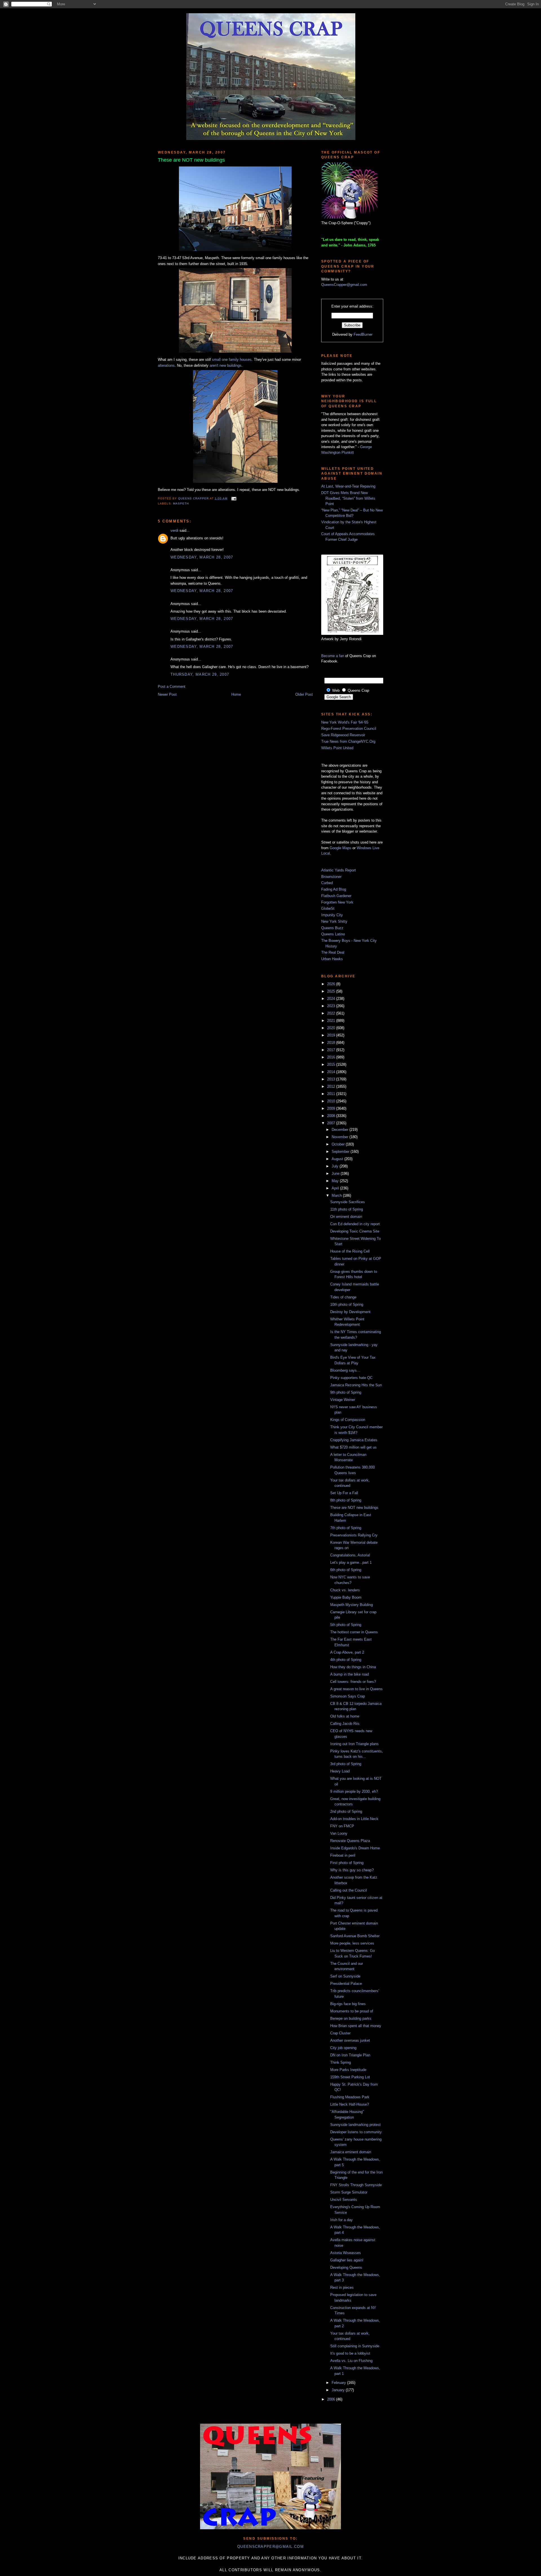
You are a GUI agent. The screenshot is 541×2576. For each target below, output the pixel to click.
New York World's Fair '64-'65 (345, 722)
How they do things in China (353, 1667)
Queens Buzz (332, 928)
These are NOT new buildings (354, 1508)
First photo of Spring (347, 1863)
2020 (332, 1028)
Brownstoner (331, 877)
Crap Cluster (340, 2033)
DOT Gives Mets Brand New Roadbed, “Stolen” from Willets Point (348, 498)
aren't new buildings (226, 365)
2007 (332, 1123)
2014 (332, 1072)
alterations (166, 365)
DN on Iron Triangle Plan (350, 2055)
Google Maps (341, 848)
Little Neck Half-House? (350, 2104)
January (339, 2390)
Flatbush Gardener (336, 896)
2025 (332, 991)
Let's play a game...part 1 (351, 1562)
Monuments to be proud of (352, 2011)
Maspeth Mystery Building (352, 1605)
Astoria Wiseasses (346, 2253)
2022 (332, 1013)
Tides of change (343, 1297)
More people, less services (352, 1943)
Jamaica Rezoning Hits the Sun (356, 1385)
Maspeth (181, 503)
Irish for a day (342, 2220)
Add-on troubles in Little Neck (354, 1819)
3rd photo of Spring (346, 1764)
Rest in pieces (342, 2287)
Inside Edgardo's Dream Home (355, 1848)
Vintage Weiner (343, 1400)
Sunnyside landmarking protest (355, 2125)
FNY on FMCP (342, 1826)
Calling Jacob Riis (345, 1724)
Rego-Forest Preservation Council (349, 728)
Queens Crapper (194, 498)
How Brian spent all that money (356, 2026)
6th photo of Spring (346, 1570)
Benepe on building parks (351, 2018)
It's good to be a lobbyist (350, 2353)
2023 (332, 1006)
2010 (332, 1101)
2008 (332, 1116)
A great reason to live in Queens (356, 1689)
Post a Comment (172, 687)
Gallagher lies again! (347, 2260)
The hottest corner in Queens (354, 1632)
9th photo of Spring (346, 1392)
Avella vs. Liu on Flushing (351, 2361)
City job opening (343, 2048)
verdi (174, 530)
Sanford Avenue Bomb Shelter (355, 1936)
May (336, 1181)
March (337, 1195)
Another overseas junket (350, 2040)
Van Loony (339, 1833)
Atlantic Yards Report (339, 870)
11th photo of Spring (347, 1209)
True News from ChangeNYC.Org (348, 741)
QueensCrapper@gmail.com (344, 285)
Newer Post (167, 694)
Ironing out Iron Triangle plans (354, 1744)
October (339, 1144)
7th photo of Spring (346, 1528)
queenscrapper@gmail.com (270, 2547)
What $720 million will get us (353, 1447)
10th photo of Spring (347, 1304)
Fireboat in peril (343, 1855)
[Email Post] (233, 498)
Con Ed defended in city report (355, 1224)
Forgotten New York (337, 902)
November (341, 1137)
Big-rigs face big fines (348, 2004)
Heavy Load (340, 1771)
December (341, 1130)
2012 (332, 1086)
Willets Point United (337, 748)
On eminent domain (346, 1217)
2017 (332, 1050)
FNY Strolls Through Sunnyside (356, 2185)
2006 (332, 2399)
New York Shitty (334, 921)
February (339, 2383)
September (341, 1152)
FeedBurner (363, 334)
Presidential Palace (346, 1984)
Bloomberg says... (345, 1370)
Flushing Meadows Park (350, 2097)
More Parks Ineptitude (348, 2070)
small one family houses (232, 360)
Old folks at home (345, 1716)
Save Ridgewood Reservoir (343, 735)
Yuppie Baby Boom (346, 1597)
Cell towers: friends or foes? (353, 1682)
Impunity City (332, 915)
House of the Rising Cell (350, 1251)
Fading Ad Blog (334, 889)
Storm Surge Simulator (349, 2192)
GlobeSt (328, 908)
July (336, 1166)
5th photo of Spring (346, 1625)
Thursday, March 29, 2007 (200, 674)
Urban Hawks (332, 959)
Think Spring (341, 2062)
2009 (332, 1108)
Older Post (304, 694)
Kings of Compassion (348, 1420)
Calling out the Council (349, 1890)
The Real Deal (333, 952)
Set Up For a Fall (344, 1493)
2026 (332, 984)
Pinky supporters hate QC (351, 1378)
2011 (332, 1094)
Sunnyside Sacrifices (348, 1202)
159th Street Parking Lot (350, 2077)
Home (236, 694)
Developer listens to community (356, 2132)
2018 (332, 1043)
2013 (332, 1079)
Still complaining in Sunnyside (355, 2346)
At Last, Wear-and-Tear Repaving (348, 486)
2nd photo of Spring (346, 1811)
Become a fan (333, 656)
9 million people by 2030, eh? (354, 1791)
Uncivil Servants (344, 2200)
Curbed (327, 883)
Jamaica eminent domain (351, 2152)
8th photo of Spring (346, 1500)
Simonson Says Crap (348, 1696)
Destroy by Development (350, 1312)
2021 (332, 1021)
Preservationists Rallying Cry (354, 1535)
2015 (332, 1065)
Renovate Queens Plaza (350, 1841)
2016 (332, 1057)
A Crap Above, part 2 (347, 1652)
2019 (332, 1035)
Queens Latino (333, 934)
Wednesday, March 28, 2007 (202, 557)
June (336, 1174)
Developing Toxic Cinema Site (355, 1231)
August (338, 1159)
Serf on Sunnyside (345, 1976)
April (336, 1188)
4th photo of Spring (346, 1660)
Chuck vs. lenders (345, 1590)
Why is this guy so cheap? (352, 1870)
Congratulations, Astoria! (350, 1555)
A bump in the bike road (350, 1674)
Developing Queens (346, 2267)
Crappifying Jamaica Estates (354, 1440)
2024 (332, 999)
